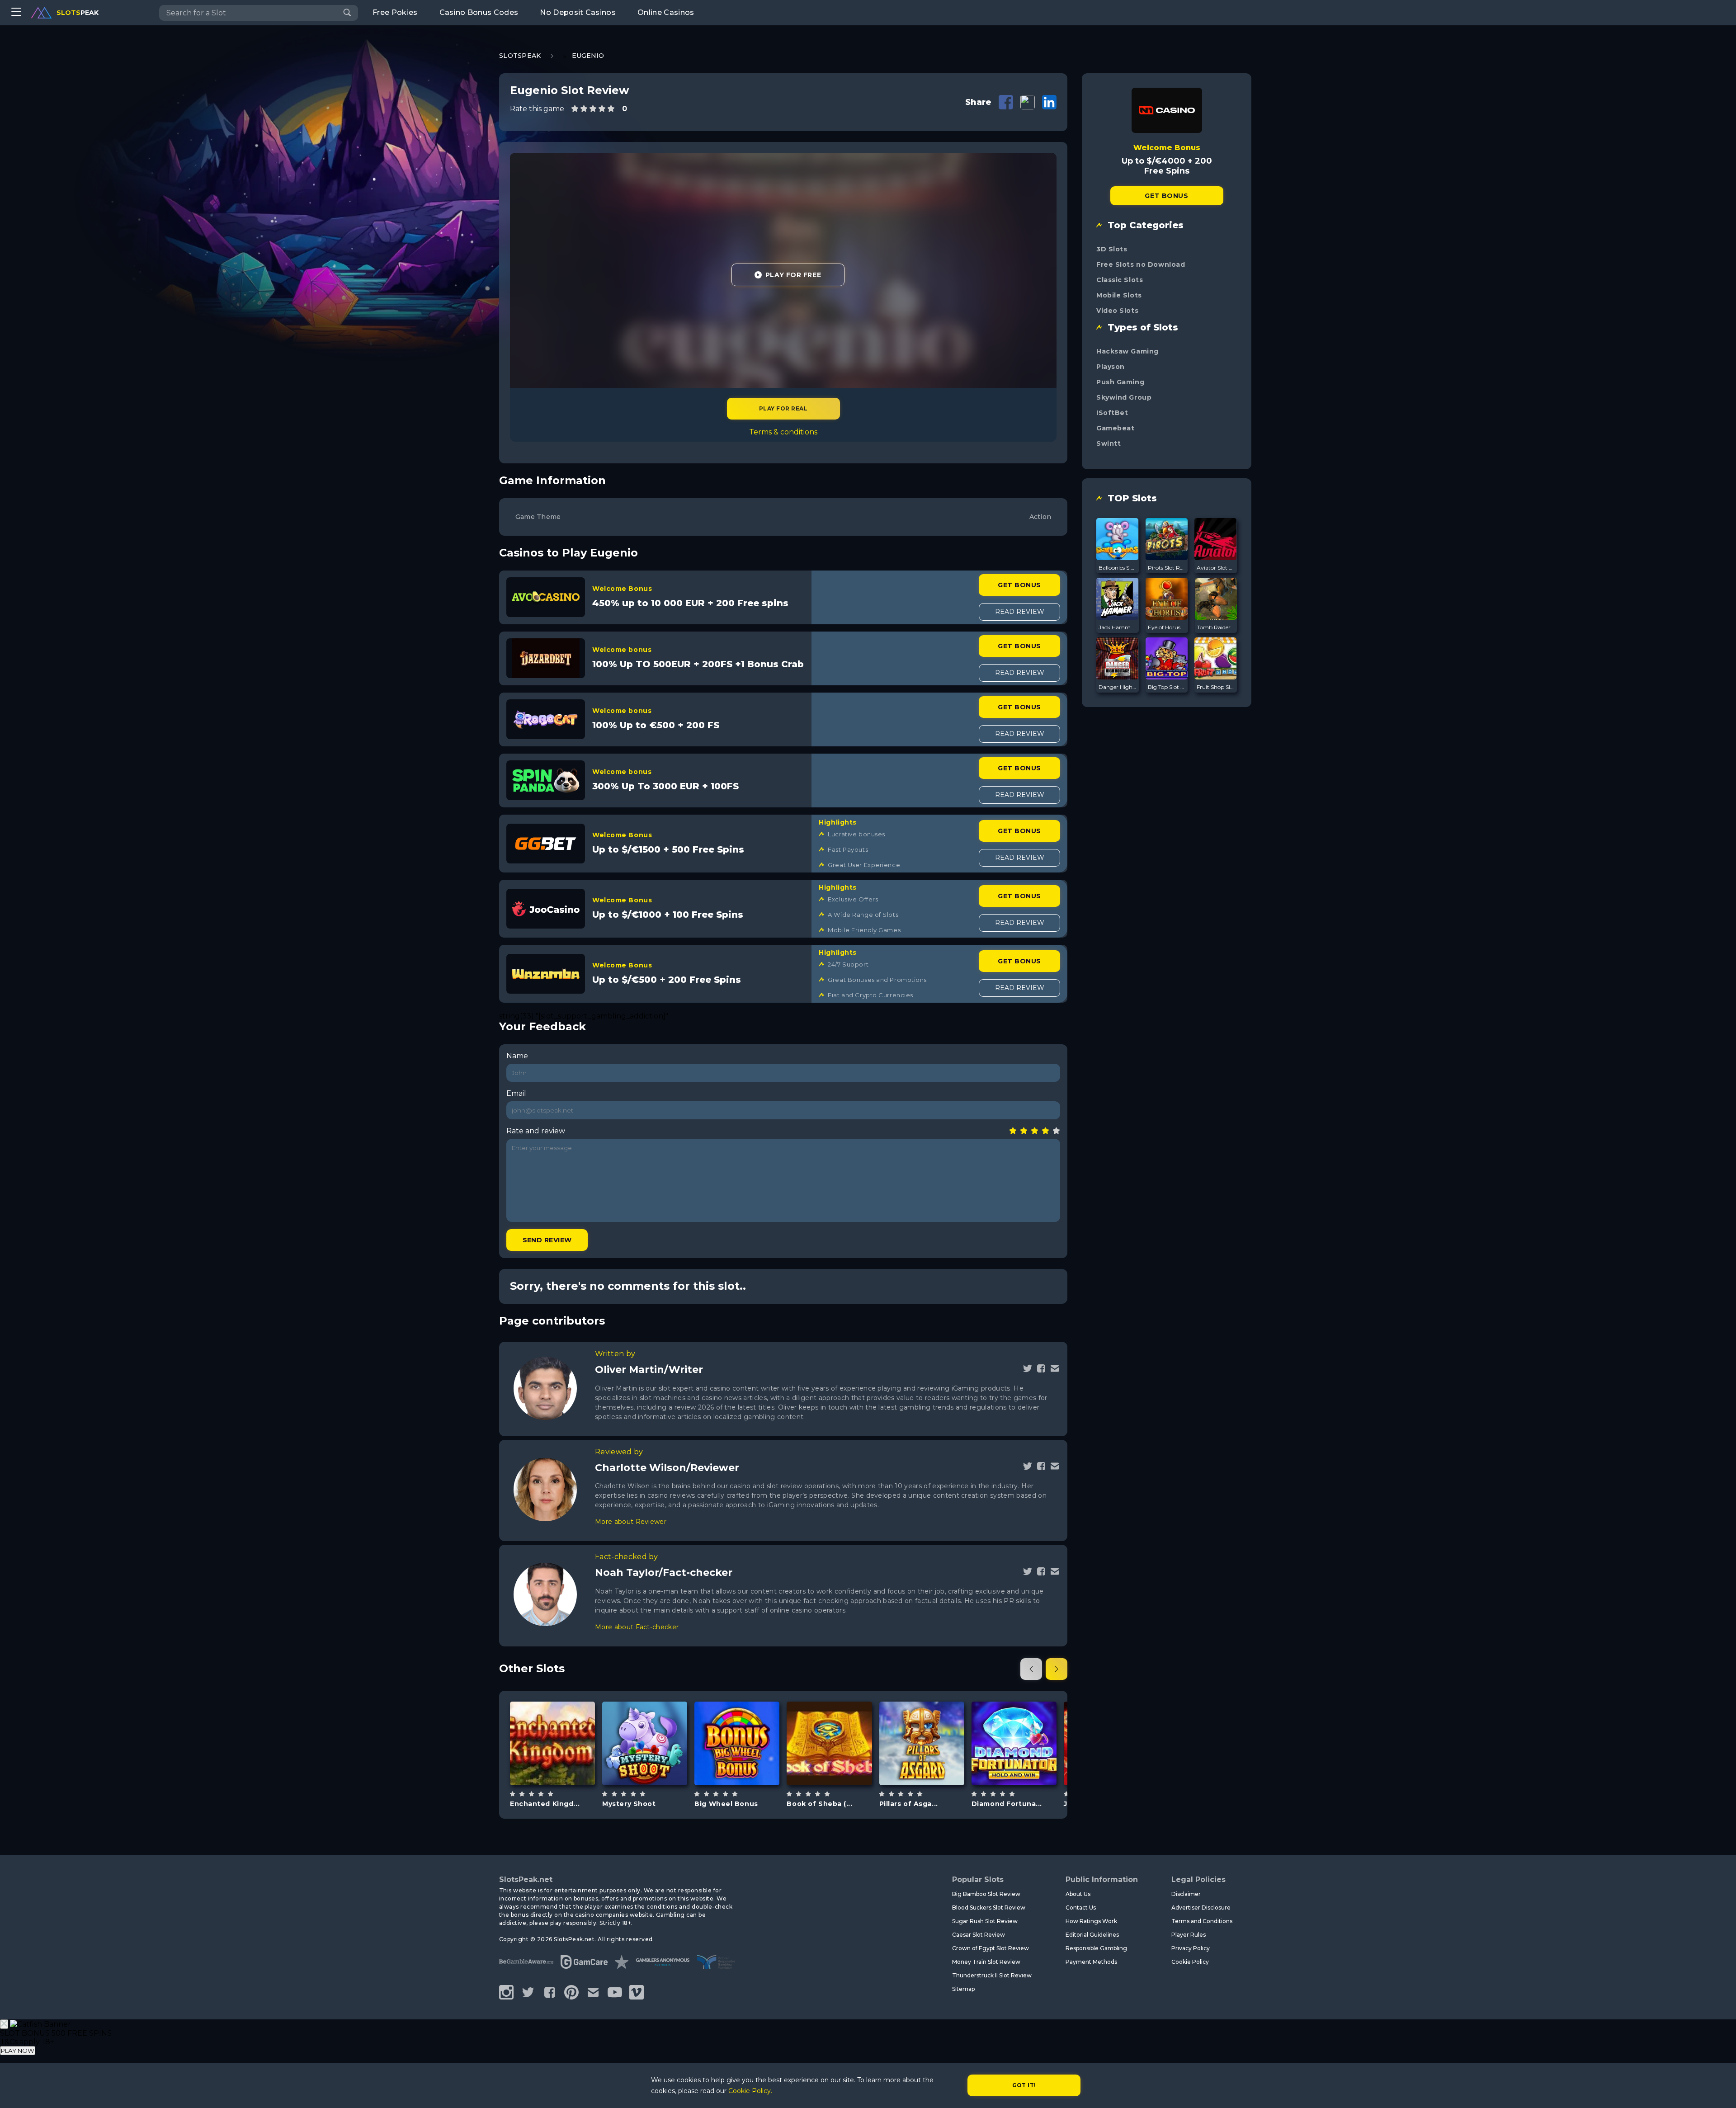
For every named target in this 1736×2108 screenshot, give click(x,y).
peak (78, 13)
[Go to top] (1719, 2090)
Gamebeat (1115, 428)
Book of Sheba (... (819, 1804)
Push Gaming (1120, 382)
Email (516, 1093)
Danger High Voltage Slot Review (1118, 687)
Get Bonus (1019, 585)
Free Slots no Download (1141, 264)
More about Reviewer (631, 1522)
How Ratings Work (1091, 1921)
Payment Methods (1091, 1962)
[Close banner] (4, 2024)
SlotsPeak (520, 56)
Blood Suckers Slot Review (989, 1908)
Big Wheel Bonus (726, 1804)
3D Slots (1112, 249)
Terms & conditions (783, 432)
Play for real (783, 408)
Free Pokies (395, 12)
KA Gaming (645, 1720)
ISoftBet (1112, 413)
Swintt (1109, 443)
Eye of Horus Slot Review (1167, 627)
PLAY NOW (18, 2051)
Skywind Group (737, 1720)
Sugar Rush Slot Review (985, 1921)
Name (517, 1056)
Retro (747, 1766)
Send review (547, 1240)
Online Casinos (666, 12)
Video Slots (1117, 311)
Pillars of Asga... (909, 1804)
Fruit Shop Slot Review (1216, 687)
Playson (1014, 1720)
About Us (1078, 1894)
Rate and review (536, 1131)
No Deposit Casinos (578, 12)
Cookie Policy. (750, 2091)
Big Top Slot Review (1167, 687)
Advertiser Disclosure (1201, 1908)
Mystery (655, 1766)
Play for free (552, 1743)
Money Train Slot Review (986, 1962)
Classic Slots (1120, 280)
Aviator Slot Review (1216, 568)
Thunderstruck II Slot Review (992, 1975)
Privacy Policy (1191, 1948)
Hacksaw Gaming (1127, 351)
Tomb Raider (1214, 627)
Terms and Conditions (1202, 1921)
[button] (1031, 1669)
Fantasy (563, 1766)
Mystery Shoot (629, 1804)
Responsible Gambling (1096, 1948)
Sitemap (963, 1989)
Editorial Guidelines (1092, 1935)
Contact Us (1081, 1908)
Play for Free (793, 275)
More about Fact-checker (637, 1627)
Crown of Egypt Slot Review (991, 1948)
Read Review (1020, 612)
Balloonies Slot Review (1118, 568)
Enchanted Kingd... (545, 1804)
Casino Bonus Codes (479, 12)
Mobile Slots (1119, 295)
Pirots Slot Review (1167, 568)
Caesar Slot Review (979, 1935)
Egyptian (840, 1766)
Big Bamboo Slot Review (986, 1894)
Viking (932, 1766)
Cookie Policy (1190, 1962)
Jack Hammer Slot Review (1118, 627)
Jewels (1024, 1766)
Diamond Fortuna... (1007, 1804)
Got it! (1024, 2085)
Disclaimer (1186, 1894)
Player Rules (1189, 1935)
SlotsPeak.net (526, 1879)
